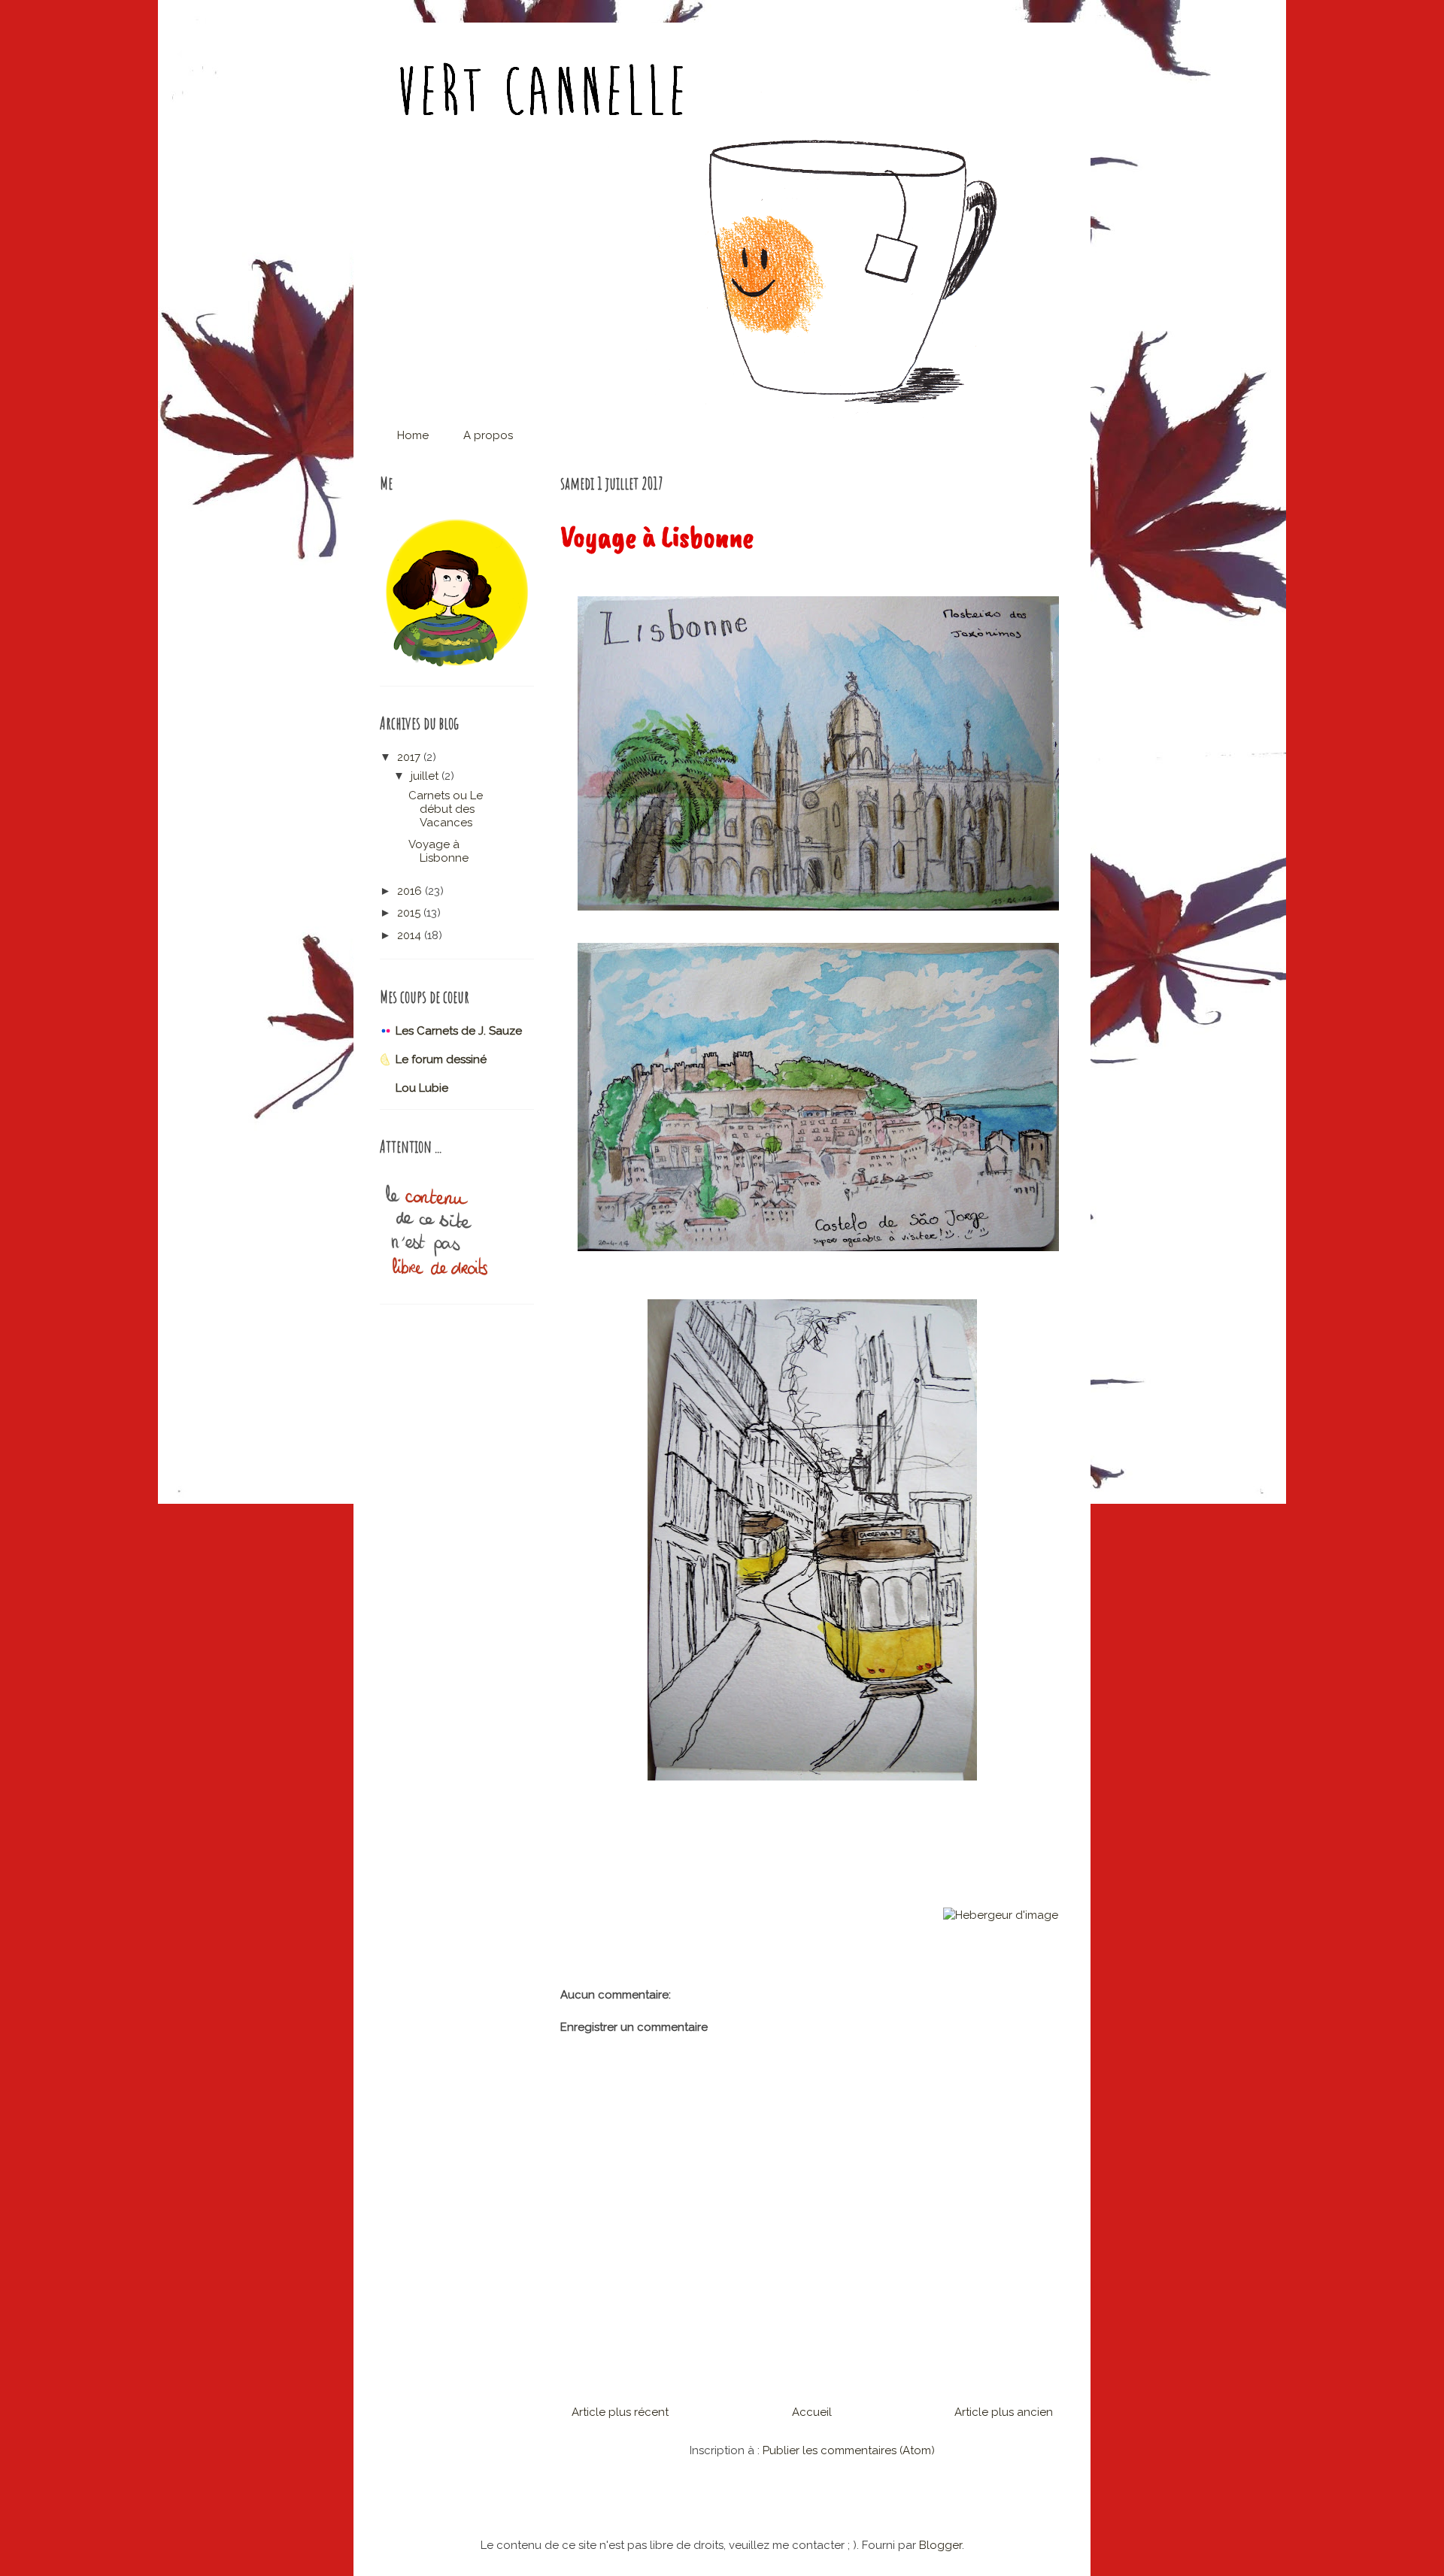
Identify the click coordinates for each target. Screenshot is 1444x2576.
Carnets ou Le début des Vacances (446, 809)
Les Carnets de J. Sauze (459, 1031)
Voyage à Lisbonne (438, 851)
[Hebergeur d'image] (1001, 1915)
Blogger (940, 2545)
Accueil (812, 2412)
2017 (410, 757)
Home (413, 435)
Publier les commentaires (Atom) (849, 2450)
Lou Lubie (422, 1088)
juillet (426, 776)
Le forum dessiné (441, 1059)
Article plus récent (620, 2412)
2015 (410, 913)
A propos (488, 435)
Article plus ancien (1004, 2412)
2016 (411, 891)
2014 (411, 935)
